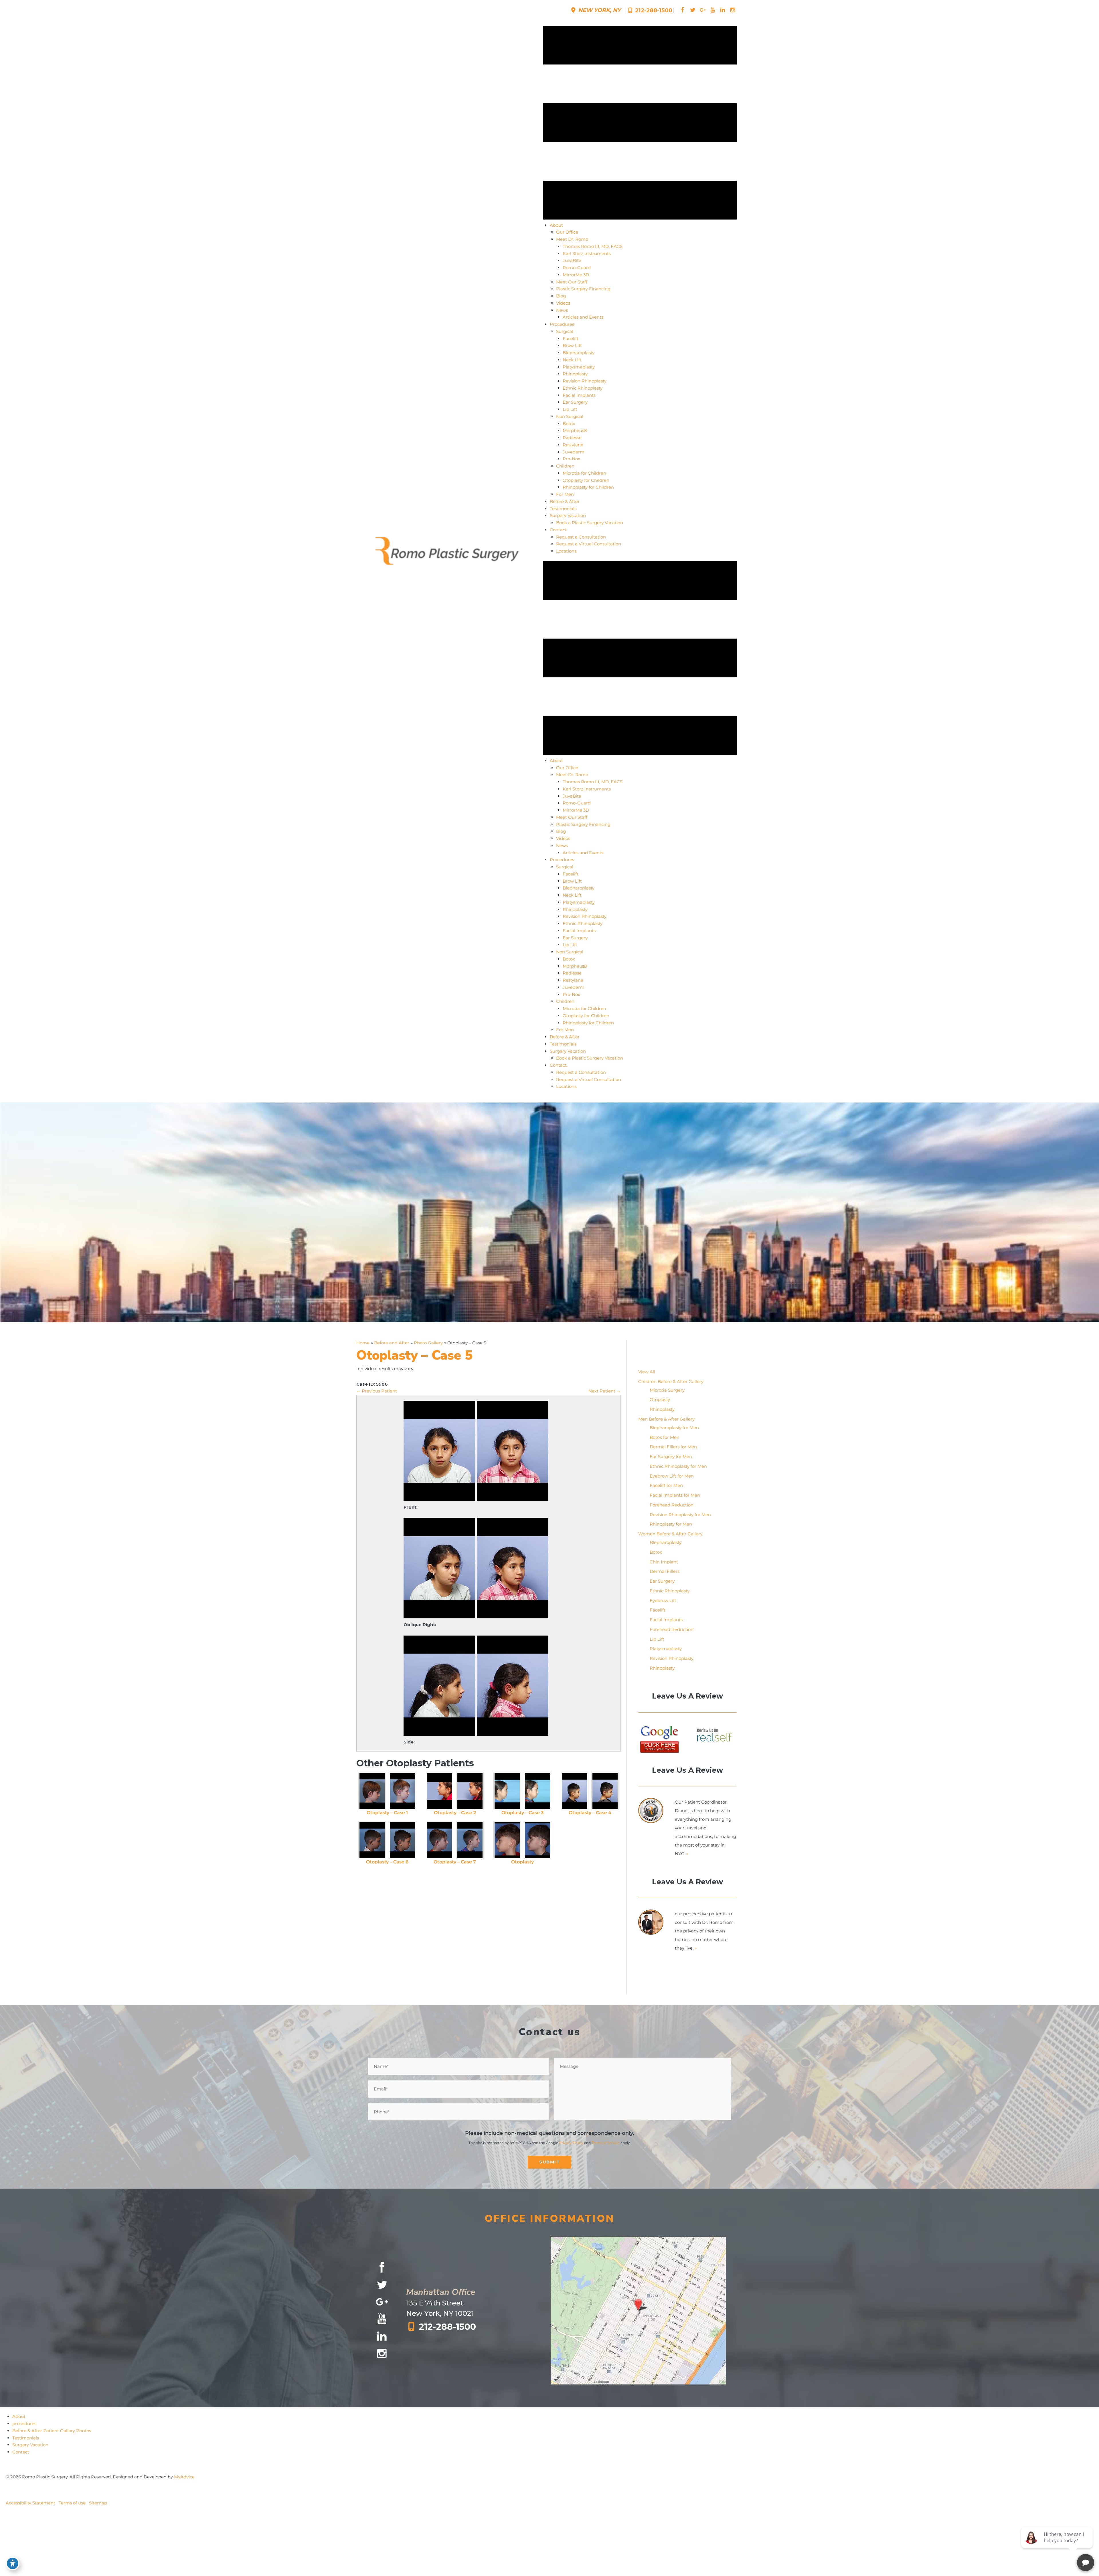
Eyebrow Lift (663, 1600)
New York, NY (599, 10)
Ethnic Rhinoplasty (670, 1591)
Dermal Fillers (665, 1571)
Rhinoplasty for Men (671, 1524)
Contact (21, 2452)
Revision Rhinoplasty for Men (680, 1515)
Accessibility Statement (30, 2503)
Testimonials (26, 2438)
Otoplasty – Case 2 (455, 1813)
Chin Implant (664, 1562)
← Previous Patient (377, 1391)
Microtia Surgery (667, 1390)
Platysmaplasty (666, 1649)
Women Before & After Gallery (670, 1534)
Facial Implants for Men (675, 1495)
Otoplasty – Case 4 (590, 1813)
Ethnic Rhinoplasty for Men (678, 1466)
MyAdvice (184, 2477)
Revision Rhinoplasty (672, 1658)
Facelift (658, 1610)
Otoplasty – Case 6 (387, 1862)
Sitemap (98, 2503)
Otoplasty (522, 1862)
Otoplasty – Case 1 (387, 1813)
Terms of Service (606, 2143)
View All (647, 1372)
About (19, 2416)
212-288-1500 (653, 10)
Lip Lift (657, 1639)
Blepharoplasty (666, 1542)
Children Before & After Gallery (671, 1381)
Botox (656, 1552)
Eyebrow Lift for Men (672, 1476)
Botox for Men (665, 1437)
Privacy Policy (571, 2143)
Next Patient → (605, 1391)
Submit (549, 2162)
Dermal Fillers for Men (673, 1447)
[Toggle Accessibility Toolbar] (13, 2563)
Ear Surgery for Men (671, 1456)
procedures (24, 2424)
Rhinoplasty (662, 1409)
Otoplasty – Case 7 (455, 1862)
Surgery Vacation (30, 2445)
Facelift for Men (666, 1485)
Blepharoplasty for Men (674, 1428)
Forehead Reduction (672, 1505)
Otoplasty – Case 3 (522, 1813)
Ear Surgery (662, 1581)
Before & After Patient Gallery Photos (52, 2431)
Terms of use (72, 2503)
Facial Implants (666, 1620)
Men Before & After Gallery (666, 1419)
